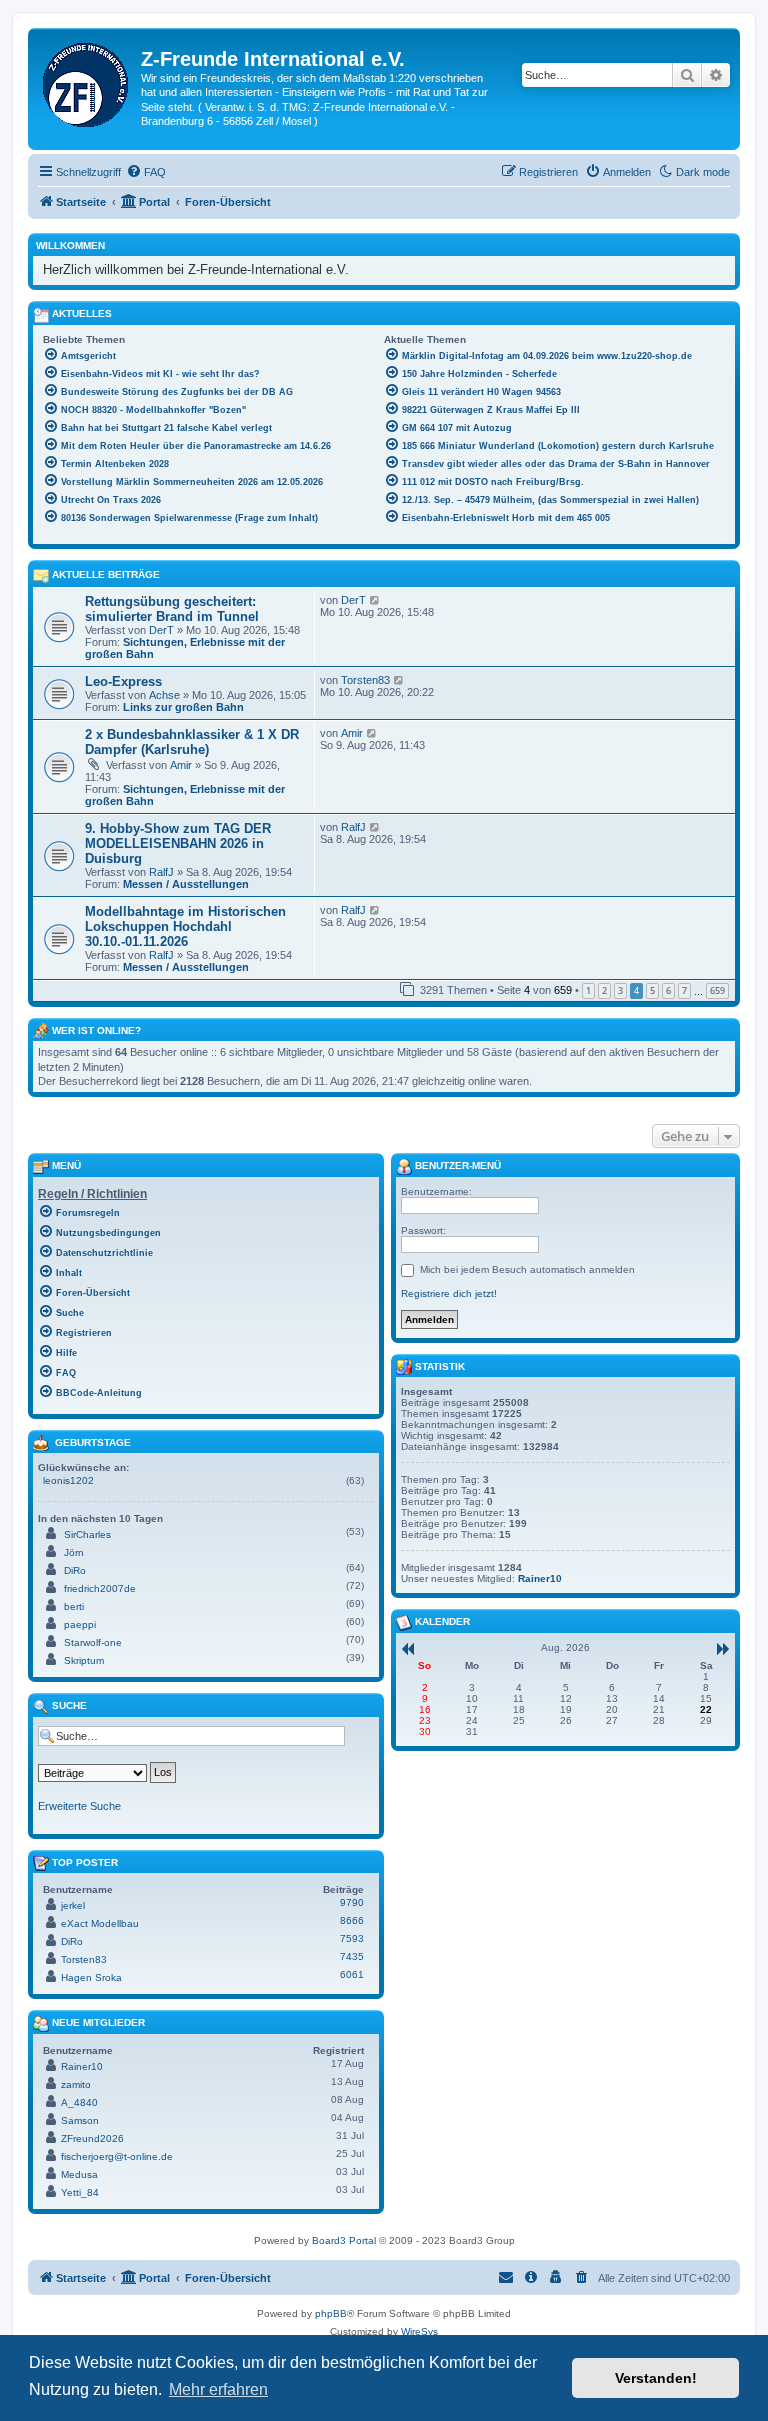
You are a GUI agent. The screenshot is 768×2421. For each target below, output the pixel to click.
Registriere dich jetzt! (449, 1293)
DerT (161, 630)
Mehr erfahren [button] (218, 2389)
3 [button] (620, 990)
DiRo (75, 1570)
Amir (181, 765)
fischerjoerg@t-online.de (117, 2156)
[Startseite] (87, 81)
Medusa (79, 2174)
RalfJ (161, 872)
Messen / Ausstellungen (186, 884)
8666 (352, 1920)
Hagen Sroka (91, 1977)
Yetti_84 (80, 2192)
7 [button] (684, 990)
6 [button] (668, 990)
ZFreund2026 (92, 2138)
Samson (80, 2120)
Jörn (74, 1552)
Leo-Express (123, 681)
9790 (352, 1902)
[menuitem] (146, 172)
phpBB (331, 2313)
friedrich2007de (100, 1588)
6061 (352, 1974)
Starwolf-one (93, 1642)
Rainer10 (82, 2066)
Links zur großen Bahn (183, 707)
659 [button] (717, 990)
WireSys (419, 2331)
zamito (76, 2084)
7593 (352, 1938)
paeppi (80, 1624)
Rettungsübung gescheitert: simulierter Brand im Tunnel (172, 609)
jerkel (73, 1905)
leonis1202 (68, 1480)
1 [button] (588, 990)
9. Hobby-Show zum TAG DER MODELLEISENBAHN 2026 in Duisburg (178, 843)
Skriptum (84, 1660)
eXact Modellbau (100, 1923)
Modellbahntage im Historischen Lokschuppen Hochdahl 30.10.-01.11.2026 (185, 926)
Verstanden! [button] (656, 2378)
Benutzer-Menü (456, 1165)
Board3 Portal (344, 2240)
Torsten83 (365, 680)
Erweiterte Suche (79, 1806)
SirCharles (87, 1534)
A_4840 (79, 2102)
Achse (164, 695)
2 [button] (604, 990)
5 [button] (652, 990)
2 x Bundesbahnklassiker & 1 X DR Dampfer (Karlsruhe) (192, 742)
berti (74, 1606)
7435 (352, 1956)
